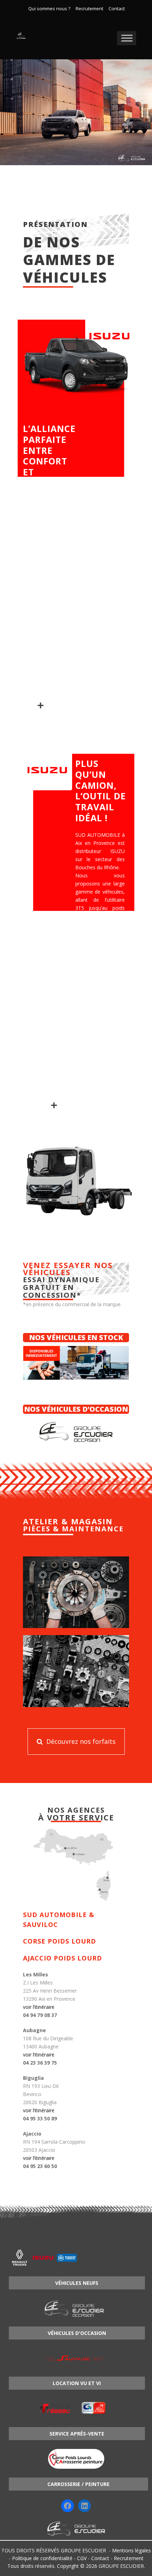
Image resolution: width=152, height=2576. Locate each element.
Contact (117, 9)
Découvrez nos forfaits (80, 1741)
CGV (82, 2558)
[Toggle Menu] (127, 38)
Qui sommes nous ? (49, 9)
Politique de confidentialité (42, 2558)
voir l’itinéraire (39, 2007)
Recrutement (89, 9)
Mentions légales (131, 2550)
